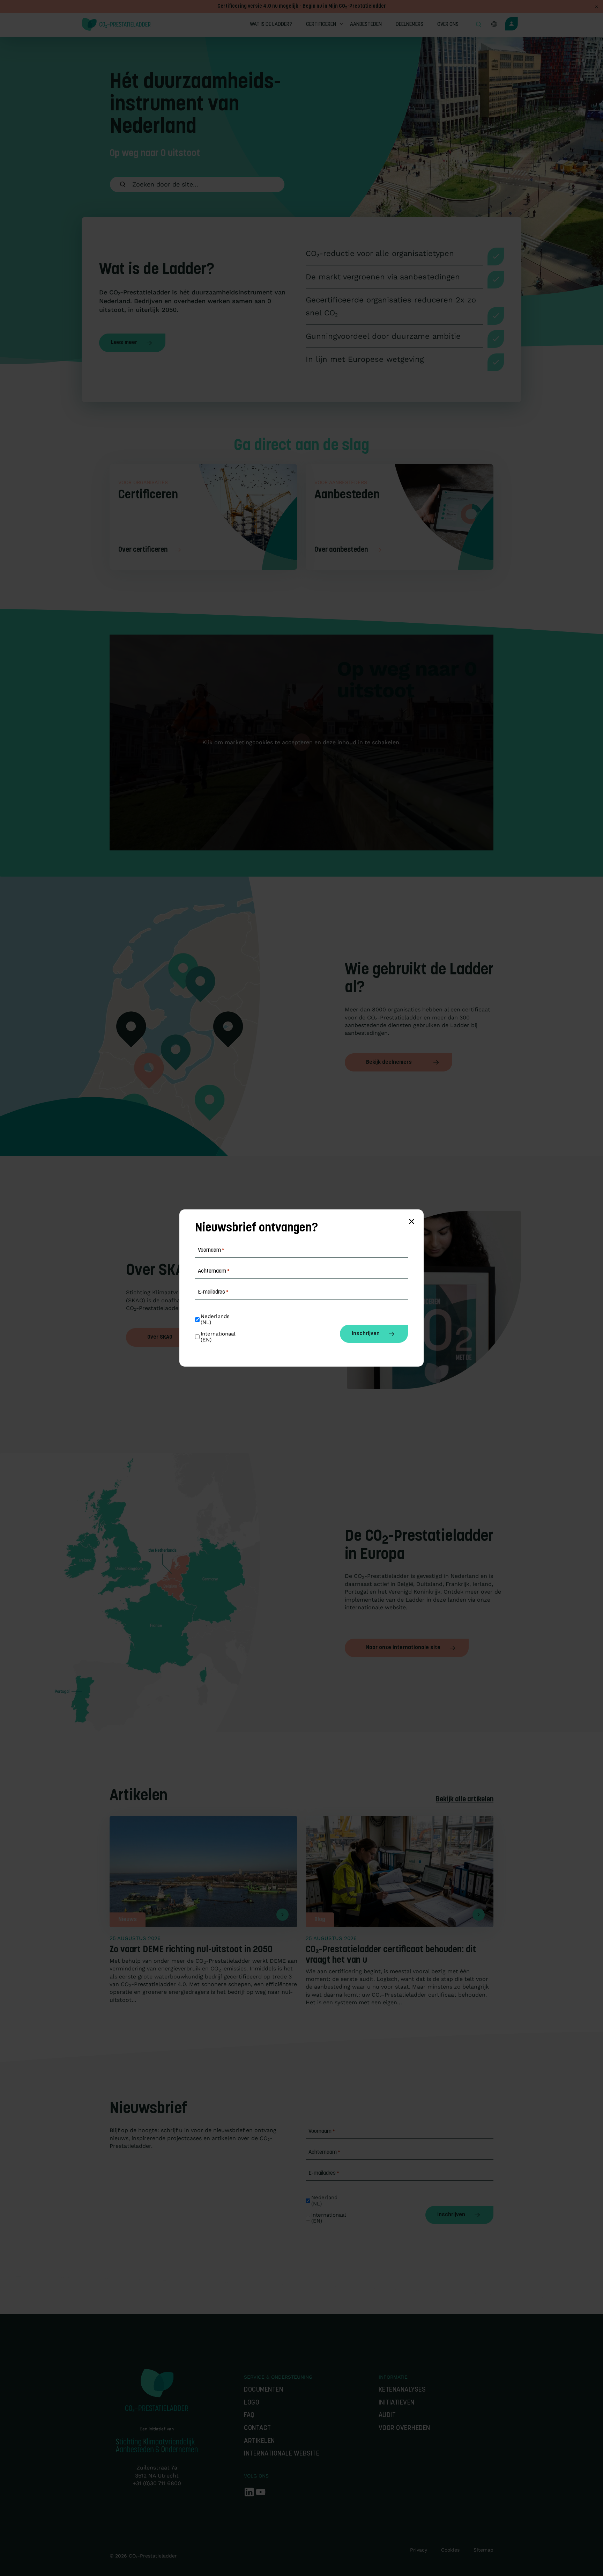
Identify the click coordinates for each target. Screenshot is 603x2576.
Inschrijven (451, 2215)
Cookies (450, 2550)
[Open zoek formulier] (478, 25)
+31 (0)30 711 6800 (157, 2483)
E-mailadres (324, 2173)
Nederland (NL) (325, 2201)
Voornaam (322, 2131)
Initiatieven (397, 2403)
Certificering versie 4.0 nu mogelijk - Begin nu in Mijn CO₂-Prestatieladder (302, 6)
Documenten (263, 2390)
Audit (387, 2416)
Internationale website (282, 2454)
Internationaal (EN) (329, 2218)
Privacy (419, 2550)
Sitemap (483, 2550)
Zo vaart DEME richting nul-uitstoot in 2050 (191, 1950)
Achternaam (324, 2152)
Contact (258, 2428)
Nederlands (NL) (216, 1319)
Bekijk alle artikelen (465, 1800)
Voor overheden (404, 2428)
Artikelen (259, 2441)
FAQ (249, 2416)
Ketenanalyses (402, 2390)
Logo (252, 2403)
